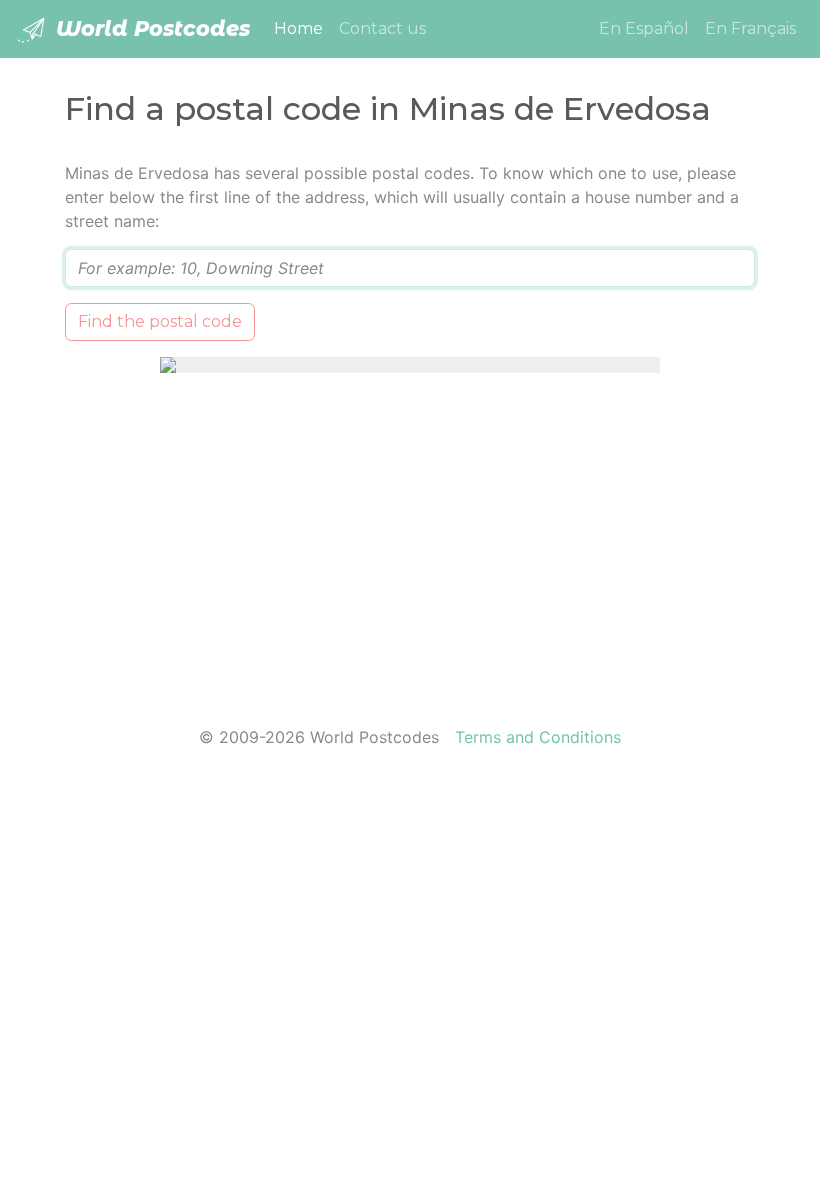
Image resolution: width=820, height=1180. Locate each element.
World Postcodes (150, 28)
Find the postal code (160, 321)
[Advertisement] (410, 537)
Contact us (382, 28)
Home (302, 28)
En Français (750, 28)
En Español (644, 28)
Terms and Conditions (538, 737)
